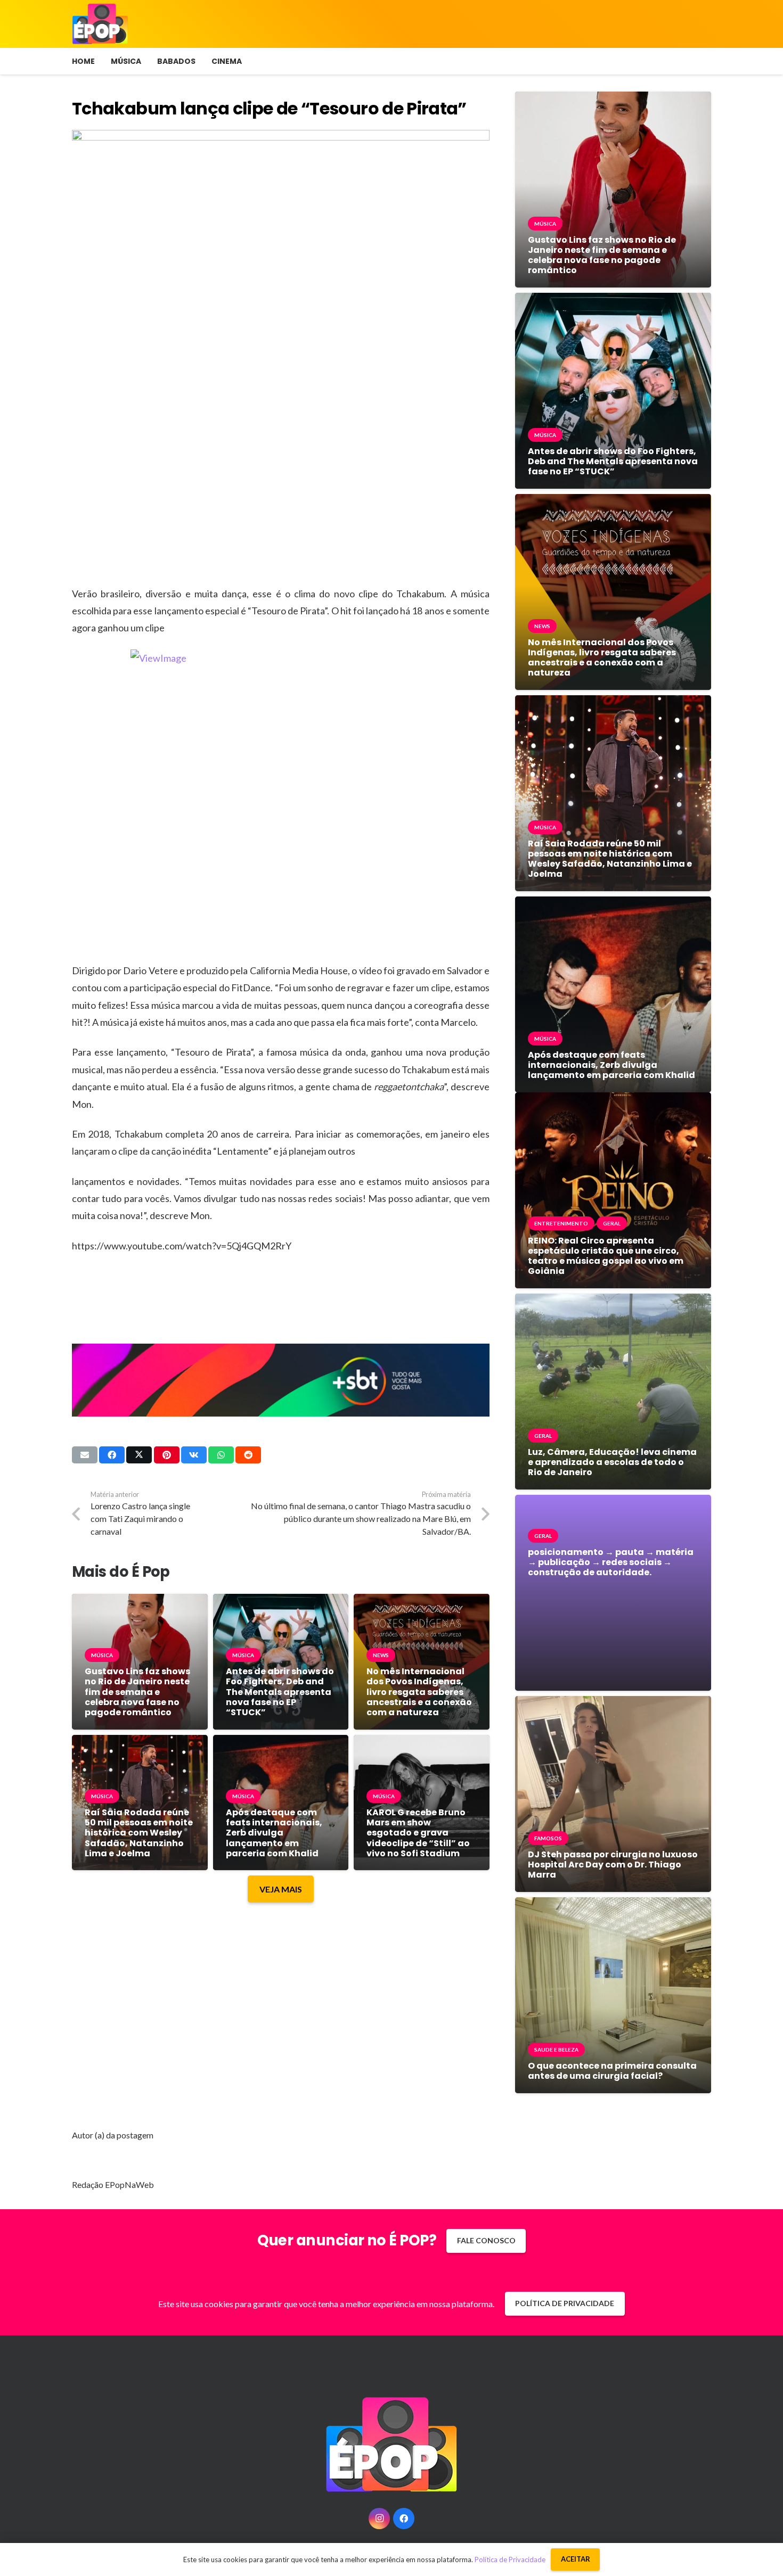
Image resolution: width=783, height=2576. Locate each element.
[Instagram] (379, 2519)
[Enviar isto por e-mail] (85, 1455)
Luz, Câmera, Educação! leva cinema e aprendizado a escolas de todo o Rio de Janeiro (612, 1462)
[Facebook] (404, 2519)
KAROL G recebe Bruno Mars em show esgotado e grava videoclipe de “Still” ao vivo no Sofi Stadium (418, 1833)
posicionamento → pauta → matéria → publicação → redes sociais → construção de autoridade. (611, 1562)
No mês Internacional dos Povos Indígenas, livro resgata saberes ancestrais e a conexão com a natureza (419, 1692)
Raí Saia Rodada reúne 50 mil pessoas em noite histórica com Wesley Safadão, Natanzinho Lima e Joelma (139, 1833)
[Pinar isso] (167, 1455)
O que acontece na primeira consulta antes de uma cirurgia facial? (612, 2071)
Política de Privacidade (510, 2559)
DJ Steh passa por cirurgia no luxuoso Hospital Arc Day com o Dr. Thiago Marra (613, 1865)
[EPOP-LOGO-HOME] (100, 24)
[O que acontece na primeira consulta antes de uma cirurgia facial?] (613, 1905)
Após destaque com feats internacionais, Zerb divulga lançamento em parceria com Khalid (274, 1833)
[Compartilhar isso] (112, 1455)
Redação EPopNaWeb (113, 2184)
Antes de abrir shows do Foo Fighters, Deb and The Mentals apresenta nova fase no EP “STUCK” (280, 1692)
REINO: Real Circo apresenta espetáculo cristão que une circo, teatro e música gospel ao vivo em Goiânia (606, 1256)
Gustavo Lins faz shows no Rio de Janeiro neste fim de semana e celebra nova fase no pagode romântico (137, 1692)
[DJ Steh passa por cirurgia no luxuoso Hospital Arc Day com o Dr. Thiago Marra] (613, 1704)
